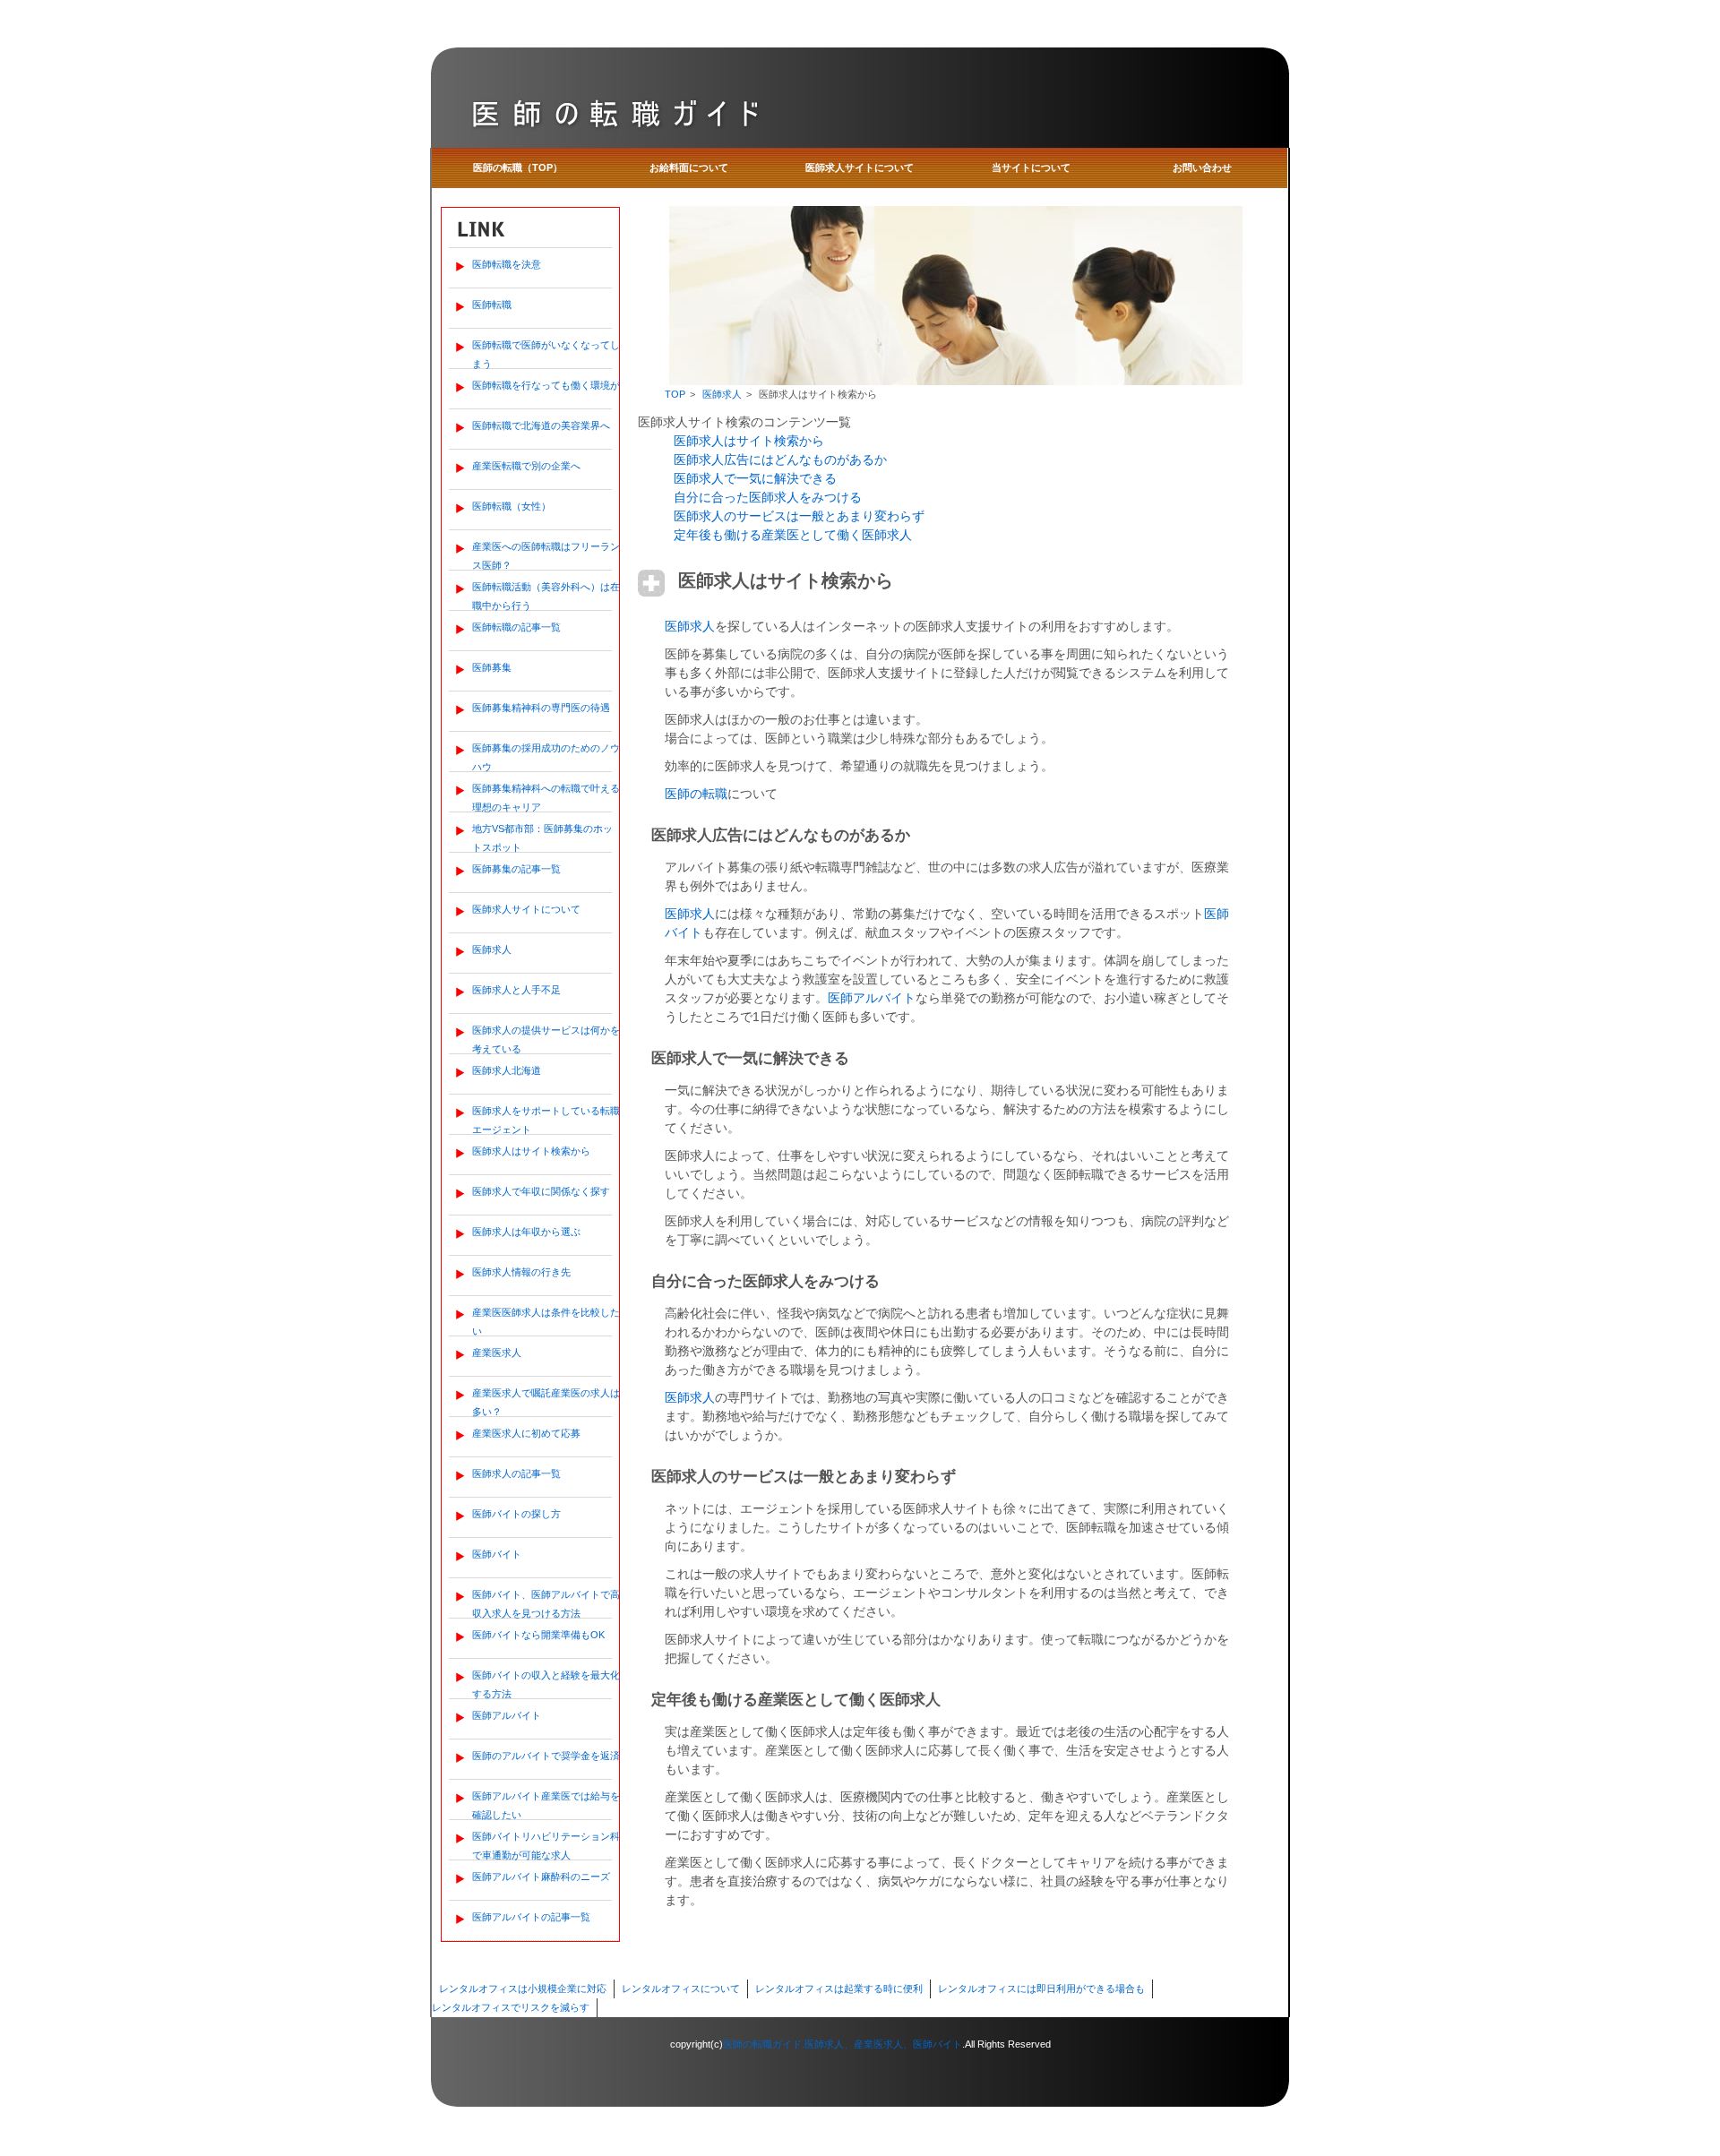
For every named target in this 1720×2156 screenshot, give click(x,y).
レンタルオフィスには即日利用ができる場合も (1041, 1989)
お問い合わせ (1202, 167)
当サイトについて (1031, 167)
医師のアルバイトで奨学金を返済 (546, 1756)
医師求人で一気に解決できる (755, 478)
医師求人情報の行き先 (521, 1272)
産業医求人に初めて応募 (526, 1433)
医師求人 (492, 949)
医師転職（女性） (512, 506)
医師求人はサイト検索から (531, 1151)
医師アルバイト (507, 1715)
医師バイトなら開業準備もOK (538, 1635)
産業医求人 (497, 1353)
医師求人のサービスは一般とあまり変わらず (799, 516)
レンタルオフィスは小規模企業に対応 (523, 1989)
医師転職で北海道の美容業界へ (541, 425)
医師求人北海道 (507, 1070)
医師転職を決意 (507, 264)
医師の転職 (696, 794)
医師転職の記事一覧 (516, 627)
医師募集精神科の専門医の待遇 (541, 708)
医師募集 (492, 667)
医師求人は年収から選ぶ (526, 1232)
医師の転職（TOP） (518, 167)
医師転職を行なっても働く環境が (546, 385)
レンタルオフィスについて (681, 1989)
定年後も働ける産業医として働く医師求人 (793, 535)
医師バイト (497, 1554)
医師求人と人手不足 (516, 990)
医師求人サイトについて (860, 167)
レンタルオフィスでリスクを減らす (511, 2007)
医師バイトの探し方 (516, 1514)
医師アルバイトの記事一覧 (531, 1917)
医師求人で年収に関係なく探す (541, 1191)
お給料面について (689, 167)
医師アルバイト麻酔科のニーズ (541, 1877)
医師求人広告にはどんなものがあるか (780, 460)
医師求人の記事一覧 (516, 1473)
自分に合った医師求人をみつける (768, 497)
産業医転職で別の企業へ (526, 466)
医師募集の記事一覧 (516, 869)
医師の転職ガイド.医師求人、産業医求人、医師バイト (843, 2044)
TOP (675, 394)
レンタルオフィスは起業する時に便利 (839, 1989)
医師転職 (492, 305)
